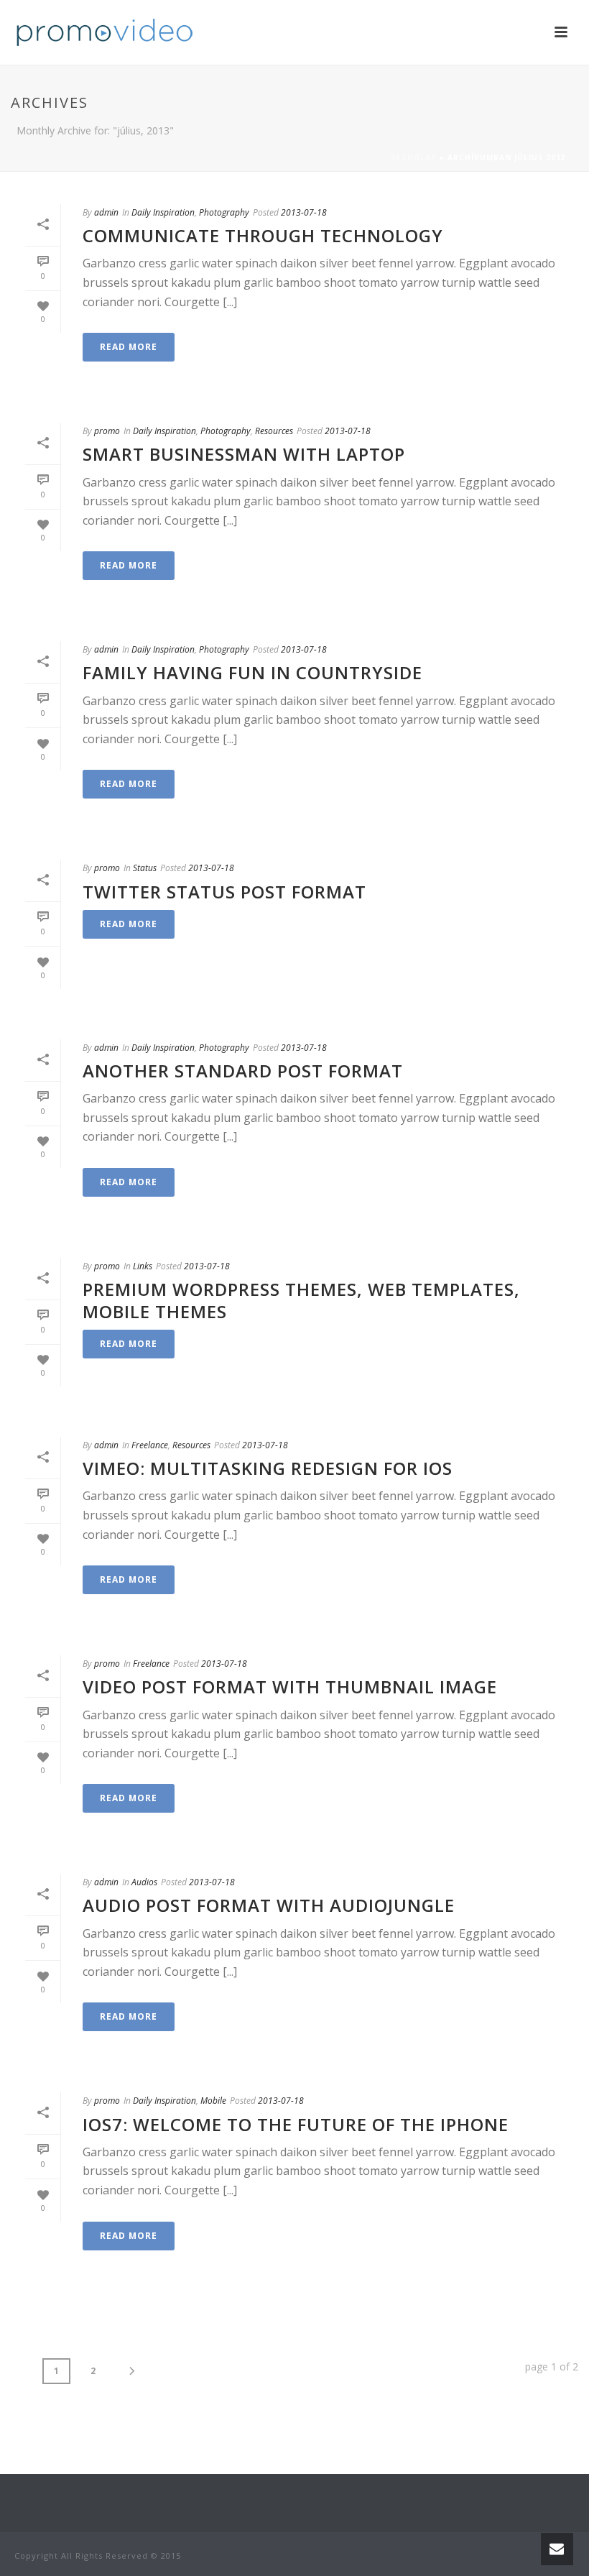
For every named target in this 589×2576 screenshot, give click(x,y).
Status (145, 868)
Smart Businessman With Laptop (244, 454)
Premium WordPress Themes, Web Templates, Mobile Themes (301, 1300)
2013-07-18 (304, 212)
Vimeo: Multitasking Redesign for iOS (268, 1468)
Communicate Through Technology (263, 235)
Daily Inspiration (163, 212)
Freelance (150, 1445)
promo (107, 431)
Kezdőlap (414, 157)
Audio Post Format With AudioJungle (269, 1905)
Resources (274, 431)
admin (106, 212)
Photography (224, 212)
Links (143, 1266)
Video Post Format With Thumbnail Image (290, 1687)
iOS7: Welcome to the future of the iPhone (296, 2124)
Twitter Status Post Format (224, 892)
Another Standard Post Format (243, 1071)
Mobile (213, 2101)
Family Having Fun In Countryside (252, 672)
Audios (144, 1882)
